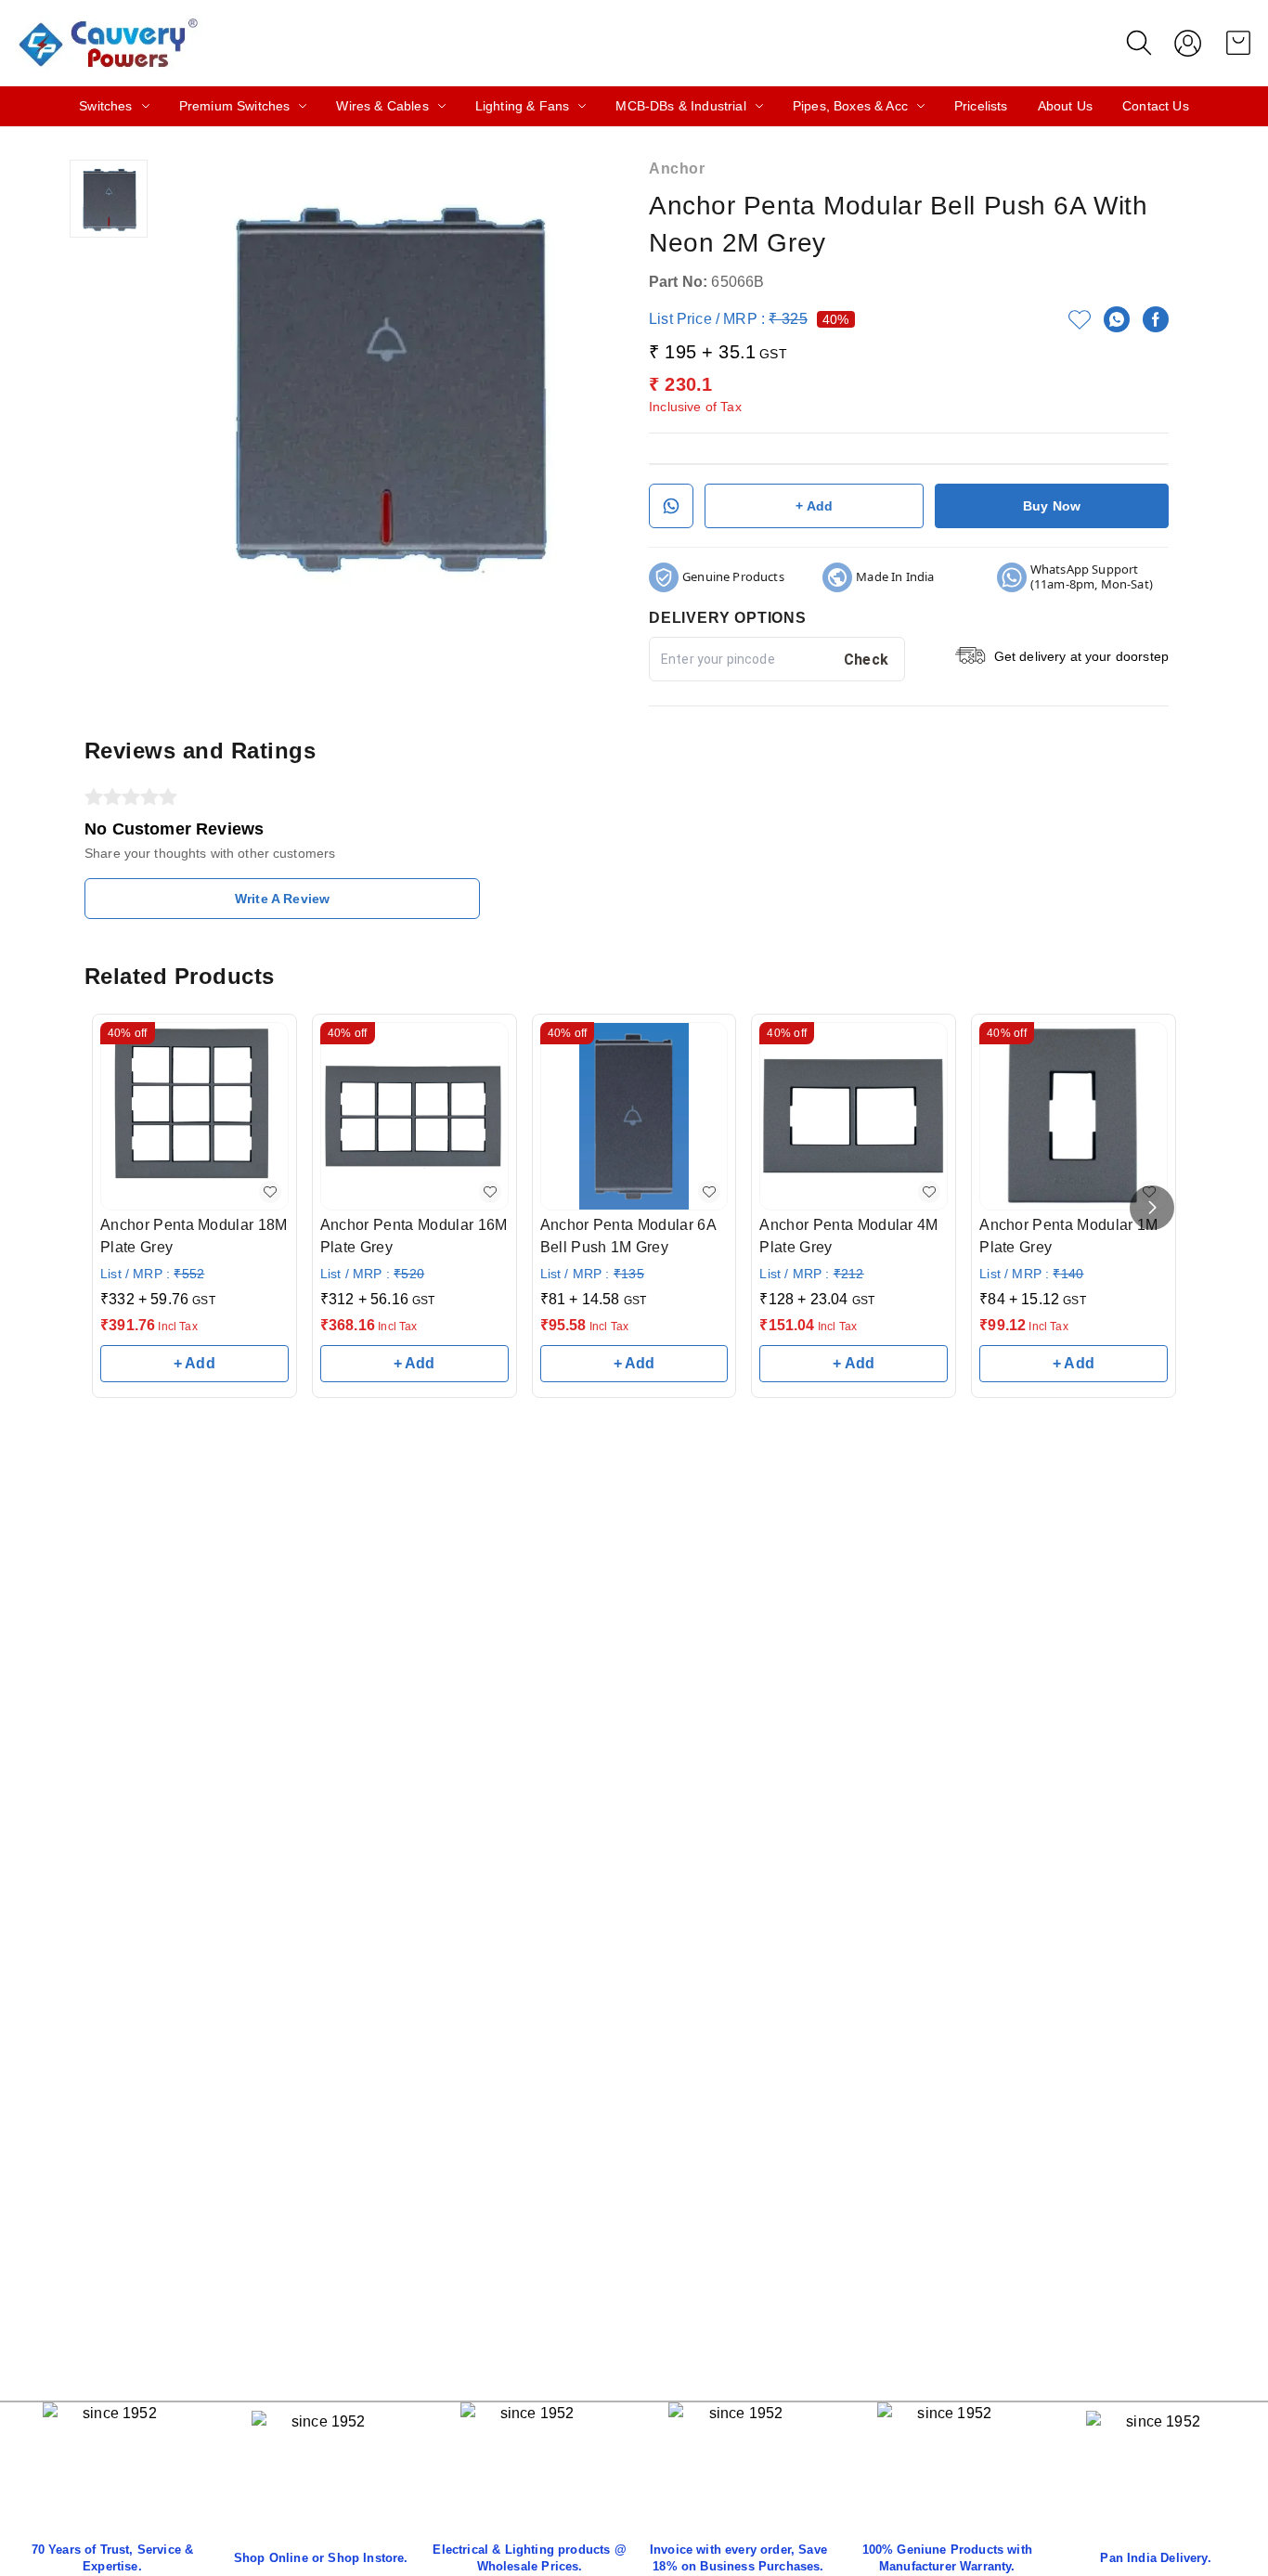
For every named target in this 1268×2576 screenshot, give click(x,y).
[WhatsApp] (1117, 319)
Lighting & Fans (523, 106)
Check (867, 660)
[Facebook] (1156, 319)
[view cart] (1238, 43)
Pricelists (981, 106)
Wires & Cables (382, 106)
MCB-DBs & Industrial (680, 106)
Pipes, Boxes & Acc (850, 106)
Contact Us (1156, 106)
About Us (1065, 106)
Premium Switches (235, 106)
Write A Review (282, 899)
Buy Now (1052, 506)
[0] (1238, 43)
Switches (105, 106)
